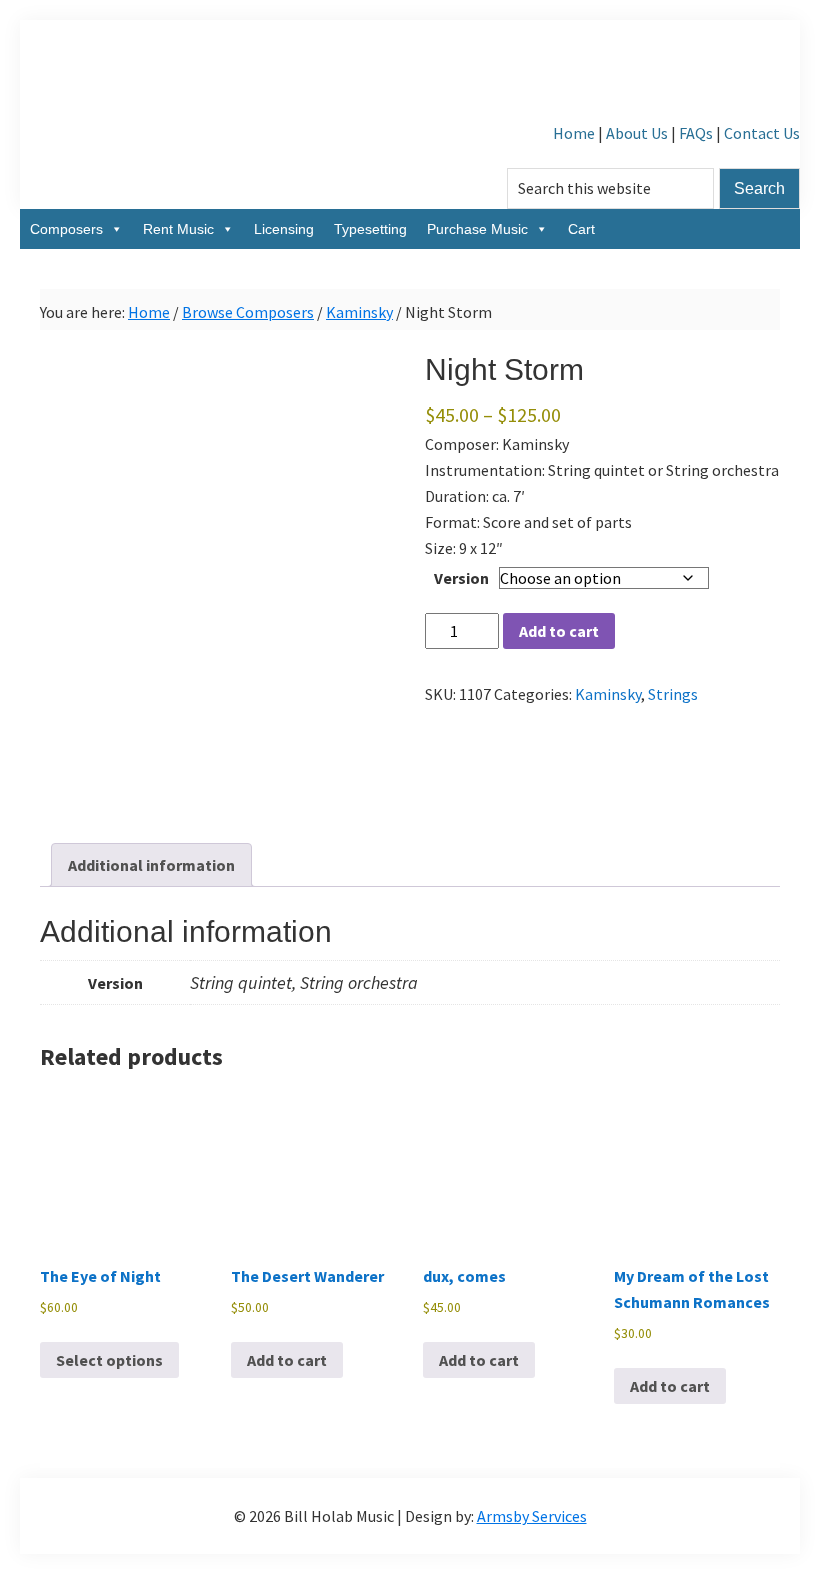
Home (574, 133)
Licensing (284, 229)
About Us (637, 133)
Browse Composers (248, 312)
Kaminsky (359, 312)
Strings (673, 694)
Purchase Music (477, 229)
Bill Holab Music (410, 70)
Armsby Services (532, 1516)
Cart (581, 229)
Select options (109, 1360)
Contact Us (762, 133)
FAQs (696, 133)
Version (461, 578)
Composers (66, 229)
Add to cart (559, 631)
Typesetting (370, 229)
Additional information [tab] (151, 865)
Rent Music (178, 229)
